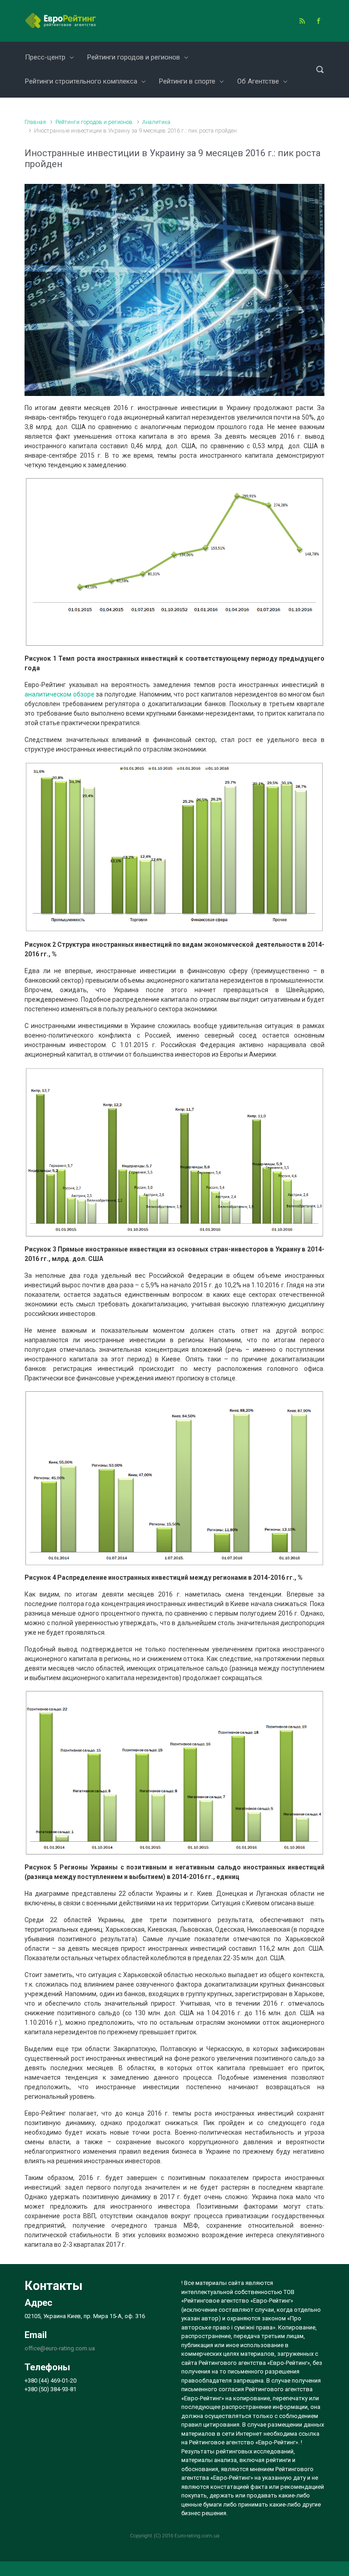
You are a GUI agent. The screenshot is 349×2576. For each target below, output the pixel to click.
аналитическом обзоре (60, 694)
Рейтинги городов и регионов (94, 122)
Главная (35, 122)
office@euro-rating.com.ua (60, 2348)
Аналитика (156, 122)
